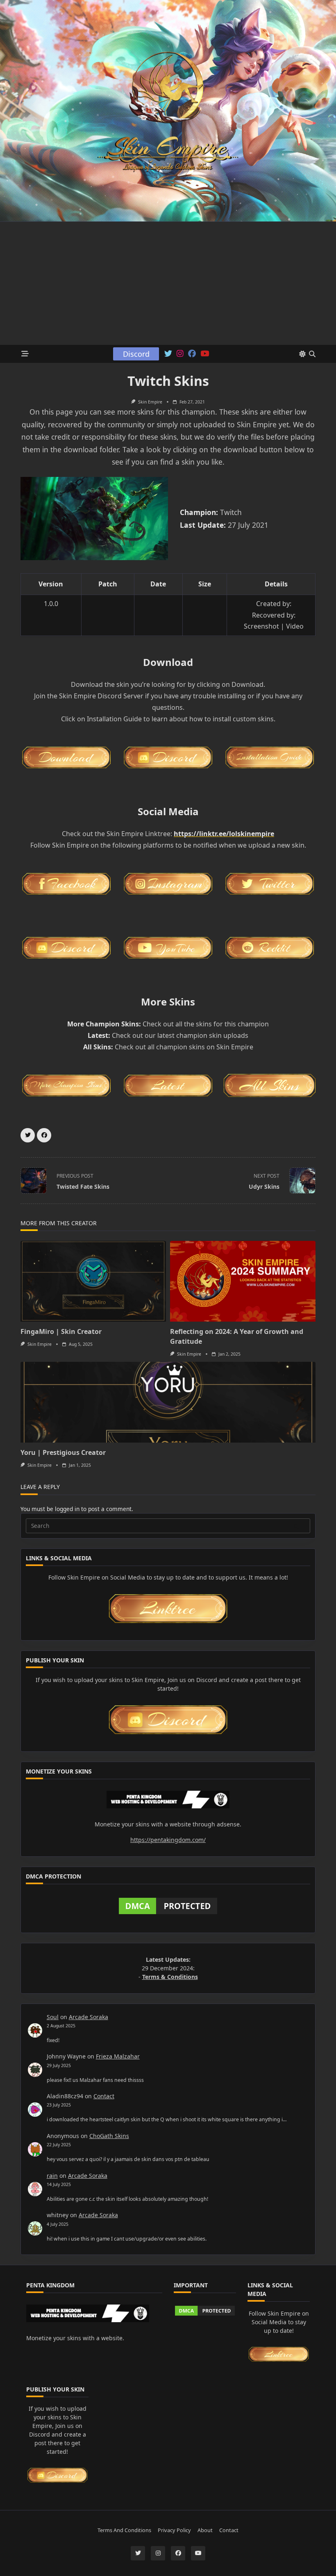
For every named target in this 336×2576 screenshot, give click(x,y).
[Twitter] (168, 354)
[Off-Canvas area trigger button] (25, 354)
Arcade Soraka (89, 2017)
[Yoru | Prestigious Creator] (168, 1402)
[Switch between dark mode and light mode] (302, 354)
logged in (67, 1509)
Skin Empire (150, 402)
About (205, 2530)
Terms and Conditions (124, 2530)
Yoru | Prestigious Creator (63, 1452)
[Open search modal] (312, 354)
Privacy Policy (174, 2530)
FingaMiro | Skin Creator (61, 1331)
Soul (53, 2017)
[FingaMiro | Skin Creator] (93, 1281)
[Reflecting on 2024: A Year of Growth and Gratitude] (243, 1281)
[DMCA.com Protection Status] (168, 1906)
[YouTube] (205, 354)
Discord (136, 354)
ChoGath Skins (109, 2136)
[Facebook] (192, 354)
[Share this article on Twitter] (28, 1135)
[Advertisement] (168, 283)
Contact (104, 2096)
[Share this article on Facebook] (44, 1135)
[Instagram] (180, 354)
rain (52, 2176)
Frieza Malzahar (118, 2056)
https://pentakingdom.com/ (168, 1840)
